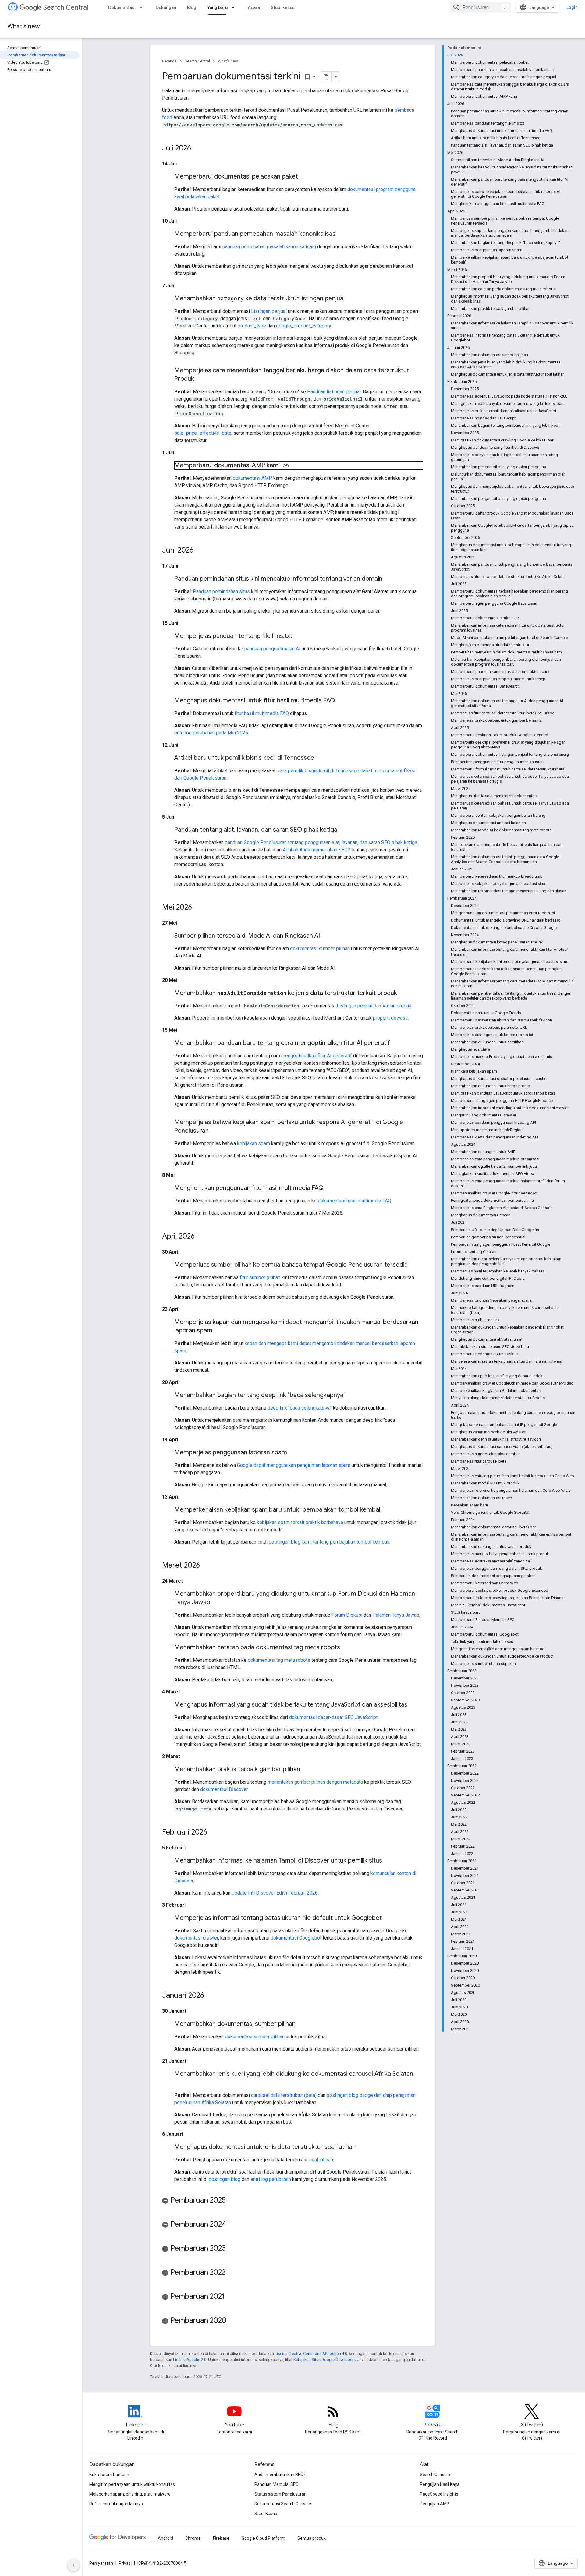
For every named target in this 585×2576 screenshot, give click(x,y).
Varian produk (397, 1006)
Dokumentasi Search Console (283, 2504)
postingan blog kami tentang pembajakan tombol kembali (329, 1542)
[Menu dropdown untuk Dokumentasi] (143, 7)
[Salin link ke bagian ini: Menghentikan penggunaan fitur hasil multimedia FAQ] (330, 1188)
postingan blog (225, 2179)
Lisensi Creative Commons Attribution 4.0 (311, 2353)
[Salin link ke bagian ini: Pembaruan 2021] (231, 2297)
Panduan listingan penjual (334, 392)
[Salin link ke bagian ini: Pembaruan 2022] (232, 2273)
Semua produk (312, 2538)
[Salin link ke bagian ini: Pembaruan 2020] (232, 2321)
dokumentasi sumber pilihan (320, 948)
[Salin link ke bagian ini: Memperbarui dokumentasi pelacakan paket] (304, 177)
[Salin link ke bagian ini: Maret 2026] (206, 1566)
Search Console (435, 2475)
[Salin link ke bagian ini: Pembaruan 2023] (232, 2249)
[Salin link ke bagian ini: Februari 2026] (213, 1833)
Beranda (169, 61)
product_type (252, 326)
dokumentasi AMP (252, 478)
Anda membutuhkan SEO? (280, 2475)
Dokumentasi (122, 7)
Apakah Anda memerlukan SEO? (316, 850)
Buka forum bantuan (109, 2475)
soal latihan (321, 2160)
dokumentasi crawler (196, 1938)
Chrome (193, 2538)
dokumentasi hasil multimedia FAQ (355, 1201)
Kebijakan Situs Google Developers (324, 2360)
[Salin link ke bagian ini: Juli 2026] (197, 149)
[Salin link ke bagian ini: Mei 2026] (198, 908)
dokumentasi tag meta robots (279, 1660)
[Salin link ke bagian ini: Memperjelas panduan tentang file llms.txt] (298, 636)
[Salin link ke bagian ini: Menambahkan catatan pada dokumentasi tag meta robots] (346, 1648)
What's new (24, 26)
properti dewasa (390, 1018)
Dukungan (166, 7)
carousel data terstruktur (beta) (284, 2095)
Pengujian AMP (435, 2504)
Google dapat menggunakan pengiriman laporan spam (294, 1465)
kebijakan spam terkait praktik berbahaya (300, 1522)
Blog (192, 7)
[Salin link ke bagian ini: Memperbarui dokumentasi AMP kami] (286, 466)
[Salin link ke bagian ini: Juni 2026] (200, 551)
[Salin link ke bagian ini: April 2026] (201, 1237)
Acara (254, 7)
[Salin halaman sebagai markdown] (326, 77)
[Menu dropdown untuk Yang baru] (235, 7)
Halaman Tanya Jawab (396, 1615)
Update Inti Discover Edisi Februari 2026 (275, 1893)
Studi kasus (283, 7)
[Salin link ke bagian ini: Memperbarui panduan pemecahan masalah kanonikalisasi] (343, 234)
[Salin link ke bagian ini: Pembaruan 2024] (232, 2225)
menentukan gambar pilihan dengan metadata (315, 1782)
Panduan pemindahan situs (221, 591)
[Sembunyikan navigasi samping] (73, 2565)
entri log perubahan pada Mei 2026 (211, 733)
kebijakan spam (253, 1143)
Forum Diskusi (347, 1615)
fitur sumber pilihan (260, 1277)
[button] (292, 2201)
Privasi (125, 2563)
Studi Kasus (266, 2514)
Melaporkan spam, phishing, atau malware (130, 2494)
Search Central (66, 7)
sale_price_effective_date (203, 433)
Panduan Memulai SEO (277, 2484)
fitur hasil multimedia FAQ (262, 713)
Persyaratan (101, 2563)
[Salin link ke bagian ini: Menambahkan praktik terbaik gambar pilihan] (306, 1770)
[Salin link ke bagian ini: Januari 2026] (210, 1996)
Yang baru (217, 7)
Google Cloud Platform (263, 2538)
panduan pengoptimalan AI (272, 649)
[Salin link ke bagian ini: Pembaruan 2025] (232, 2201)
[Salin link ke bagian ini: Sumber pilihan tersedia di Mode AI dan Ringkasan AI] (326, 936)
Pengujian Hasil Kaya (440, 2484)
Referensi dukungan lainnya (116, 2504)
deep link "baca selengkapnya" (300, 1408)
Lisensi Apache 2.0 (190, 2360)
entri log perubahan (271, 2179)
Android (165, 2538)
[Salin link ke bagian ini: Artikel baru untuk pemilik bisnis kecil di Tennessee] (320, 758)
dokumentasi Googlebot (296, 1938)
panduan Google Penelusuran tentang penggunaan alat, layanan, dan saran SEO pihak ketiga (321, 842)
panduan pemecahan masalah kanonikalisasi (269, 247)
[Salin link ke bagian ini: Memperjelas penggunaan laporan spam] (293, 1453)
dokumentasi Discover (224, 1789)
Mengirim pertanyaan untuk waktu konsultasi (133, 2484)
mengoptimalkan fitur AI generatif (317, 1056)
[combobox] (480, 7)
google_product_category (303, 326)
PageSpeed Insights (439, 2494)
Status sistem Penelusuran (280, 2494)
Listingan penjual (269, 311)
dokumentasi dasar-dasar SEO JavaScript (333, 1717)
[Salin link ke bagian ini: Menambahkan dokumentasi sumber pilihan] (302, 2024)
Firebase (221, 2538)
